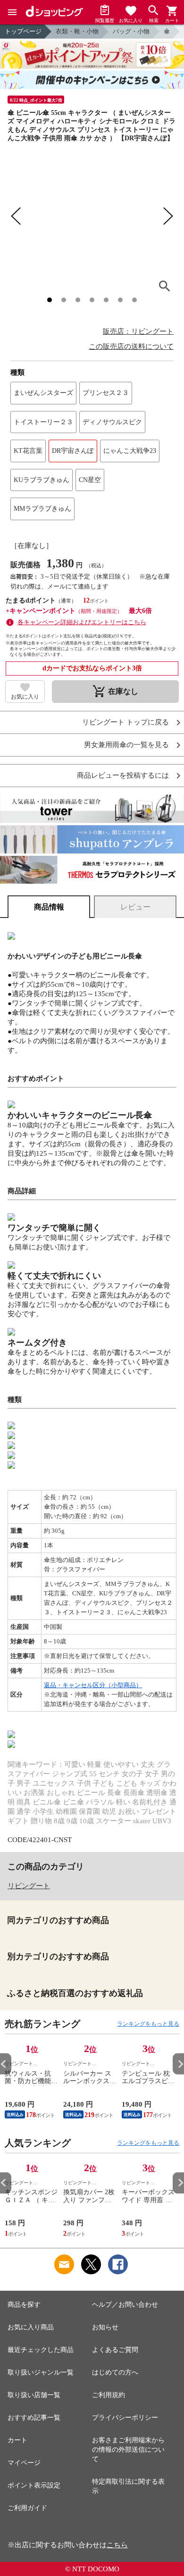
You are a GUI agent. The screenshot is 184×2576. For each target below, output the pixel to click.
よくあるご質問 (115, 2350)
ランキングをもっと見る (148, 2024)
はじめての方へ (115, 2372)
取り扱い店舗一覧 (34, 2395)
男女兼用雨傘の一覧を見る (126, 745)
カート (17, 2440)
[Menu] (12, 12)
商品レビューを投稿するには (123, 776)
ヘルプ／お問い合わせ (125, 2305)
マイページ (24, 2463)
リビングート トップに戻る (125, 722)
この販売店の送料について (131, 346)
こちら (117, 2545)
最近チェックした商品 (41, 2350)
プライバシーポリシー (125, 2418)
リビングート (29, 1886)
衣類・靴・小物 (77, 31)
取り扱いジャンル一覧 (41, 2372)
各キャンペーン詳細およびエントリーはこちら (82, 622)
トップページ (23, 31)
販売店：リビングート (138, 331)
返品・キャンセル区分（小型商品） (93, 1685)
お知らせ (105, 2327)
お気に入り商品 (31, 2327)
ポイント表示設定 (34, 2485)
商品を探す (24, 2305)
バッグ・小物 (131, 31)
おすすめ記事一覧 (34, 2418)
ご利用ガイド (27, 2508)
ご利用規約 (109, 2395)
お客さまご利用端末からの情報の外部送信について (128, 2450)
